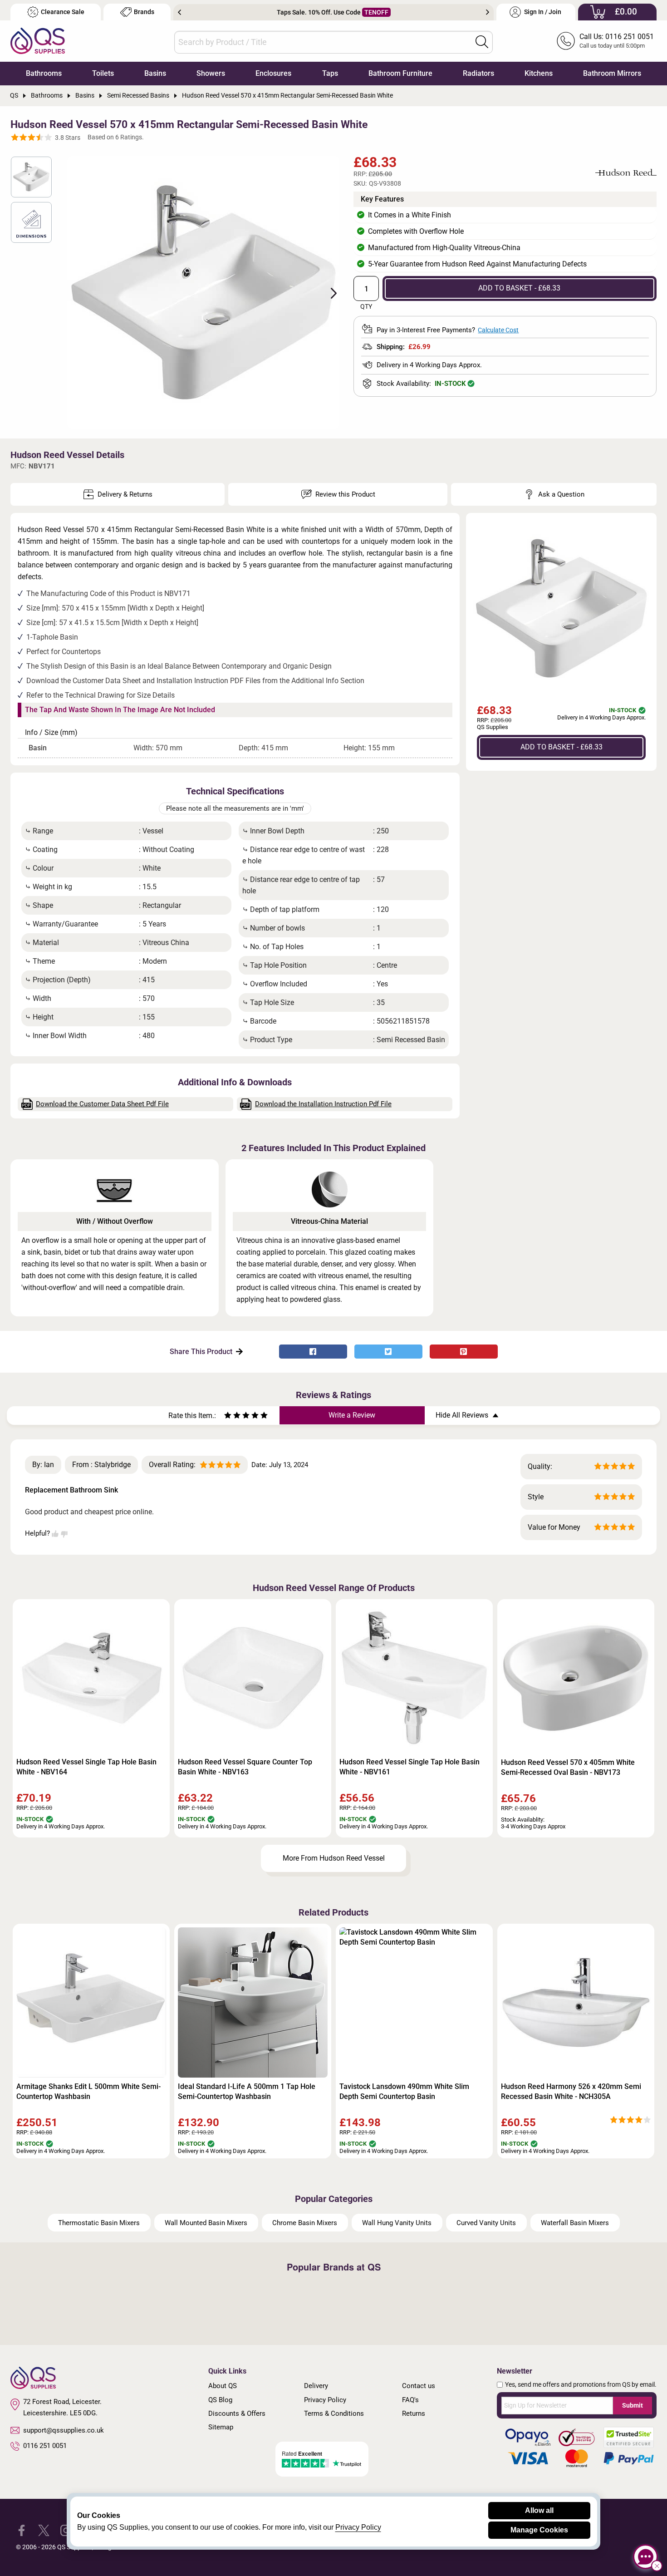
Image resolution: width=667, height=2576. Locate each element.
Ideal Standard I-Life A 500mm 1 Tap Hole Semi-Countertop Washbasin (247, 2091)
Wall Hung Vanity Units (397, 2223)
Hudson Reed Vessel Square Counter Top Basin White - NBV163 (245, 1767)
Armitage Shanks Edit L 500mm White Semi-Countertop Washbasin (88, 2091)
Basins (155, 73)
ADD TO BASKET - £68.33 (519, 288)
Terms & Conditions (334, 2413)
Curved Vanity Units (486, 2223)
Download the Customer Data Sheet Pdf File (102, 1104)
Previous (179, 12)
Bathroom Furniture (400, 73)
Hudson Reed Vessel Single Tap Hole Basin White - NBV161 (410, 1767)
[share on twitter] (388, 1352)
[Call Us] (566, 41)
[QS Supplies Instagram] (66, 2530)
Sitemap (221, 2427)
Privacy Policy (325, 2400)
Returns (414, 2413)
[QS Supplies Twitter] (44, 2530)
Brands (144, 12)
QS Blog (220, 2400)
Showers (211, 73)
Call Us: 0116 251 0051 (617, 37)
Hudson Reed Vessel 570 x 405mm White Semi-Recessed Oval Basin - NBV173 (568, 1767)
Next (488, 12)
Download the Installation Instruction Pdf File (323, 1104)
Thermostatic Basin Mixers (99, 2223)
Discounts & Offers (237, 2413)
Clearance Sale (63, 12)
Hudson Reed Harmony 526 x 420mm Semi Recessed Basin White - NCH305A (571, 2091)
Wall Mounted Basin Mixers (206, 2223)
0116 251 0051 (45, 2446)
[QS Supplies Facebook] (22, 2530)
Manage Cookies (539, 2530)
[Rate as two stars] (232, 1416)
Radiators (478, 73)
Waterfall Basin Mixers (575, 2223)
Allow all (539, 2510)
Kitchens (539, 73)
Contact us (419, 2386)
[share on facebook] (313, 1352)
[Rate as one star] (228, 1416)
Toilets (103, 73)
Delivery (316, 2386)
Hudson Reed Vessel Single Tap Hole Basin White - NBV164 (86, 1767)
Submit (633, 2405)
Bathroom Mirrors (612, 73)
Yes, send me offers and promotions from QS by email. (581, 2384)
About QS (223, 2386)
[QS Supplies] (38, 40)
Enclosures (273, 73)
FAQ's (410, 2400)
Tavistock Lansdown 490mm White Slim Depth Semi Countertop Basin (404, 2091)
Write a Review (352, 1415)
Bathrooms (44, 73)
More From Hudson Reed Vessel (334, 1858)
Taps (330, 73)
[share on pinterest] (464, 1352)
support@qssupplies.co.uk (64, 2430)
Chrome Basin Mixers (305, 2223)
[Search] (482, 42)
